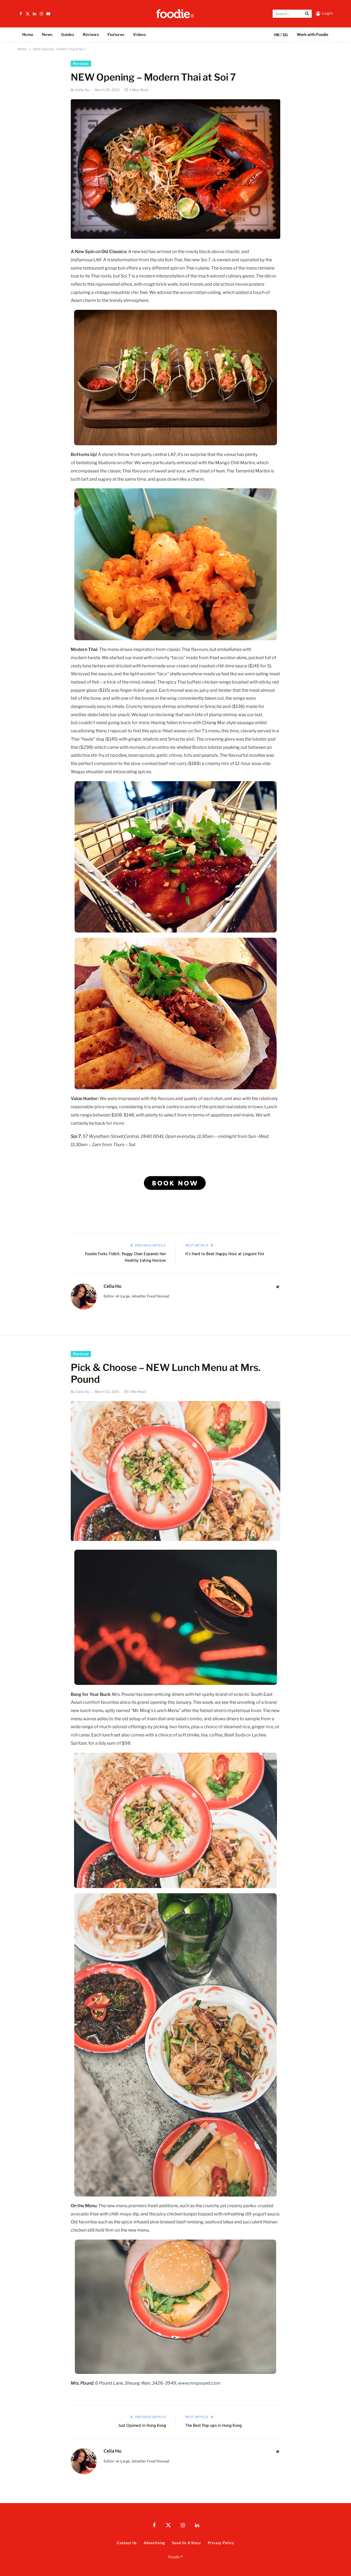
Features (116, 34)
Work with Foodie (312, 34)
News (47, 34)
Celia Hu (83, 90)
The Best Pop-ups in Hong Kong (213, 2426)
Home (28, 34)
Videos (139, 34)
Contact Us (127, 2543)
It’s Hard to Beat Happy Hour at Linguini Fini (225, 1254)
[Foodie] (175, 14)
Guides (68, 34)
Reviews (91, 34)
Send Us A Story (186, 2543)
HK (277, 35)
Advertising (154, 2543)
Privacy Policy (221, 2543)
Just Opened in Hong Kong (142, 2426)
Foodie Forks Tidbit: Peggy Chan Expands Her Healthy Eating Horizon (125, 1258)
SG (285, 35)
